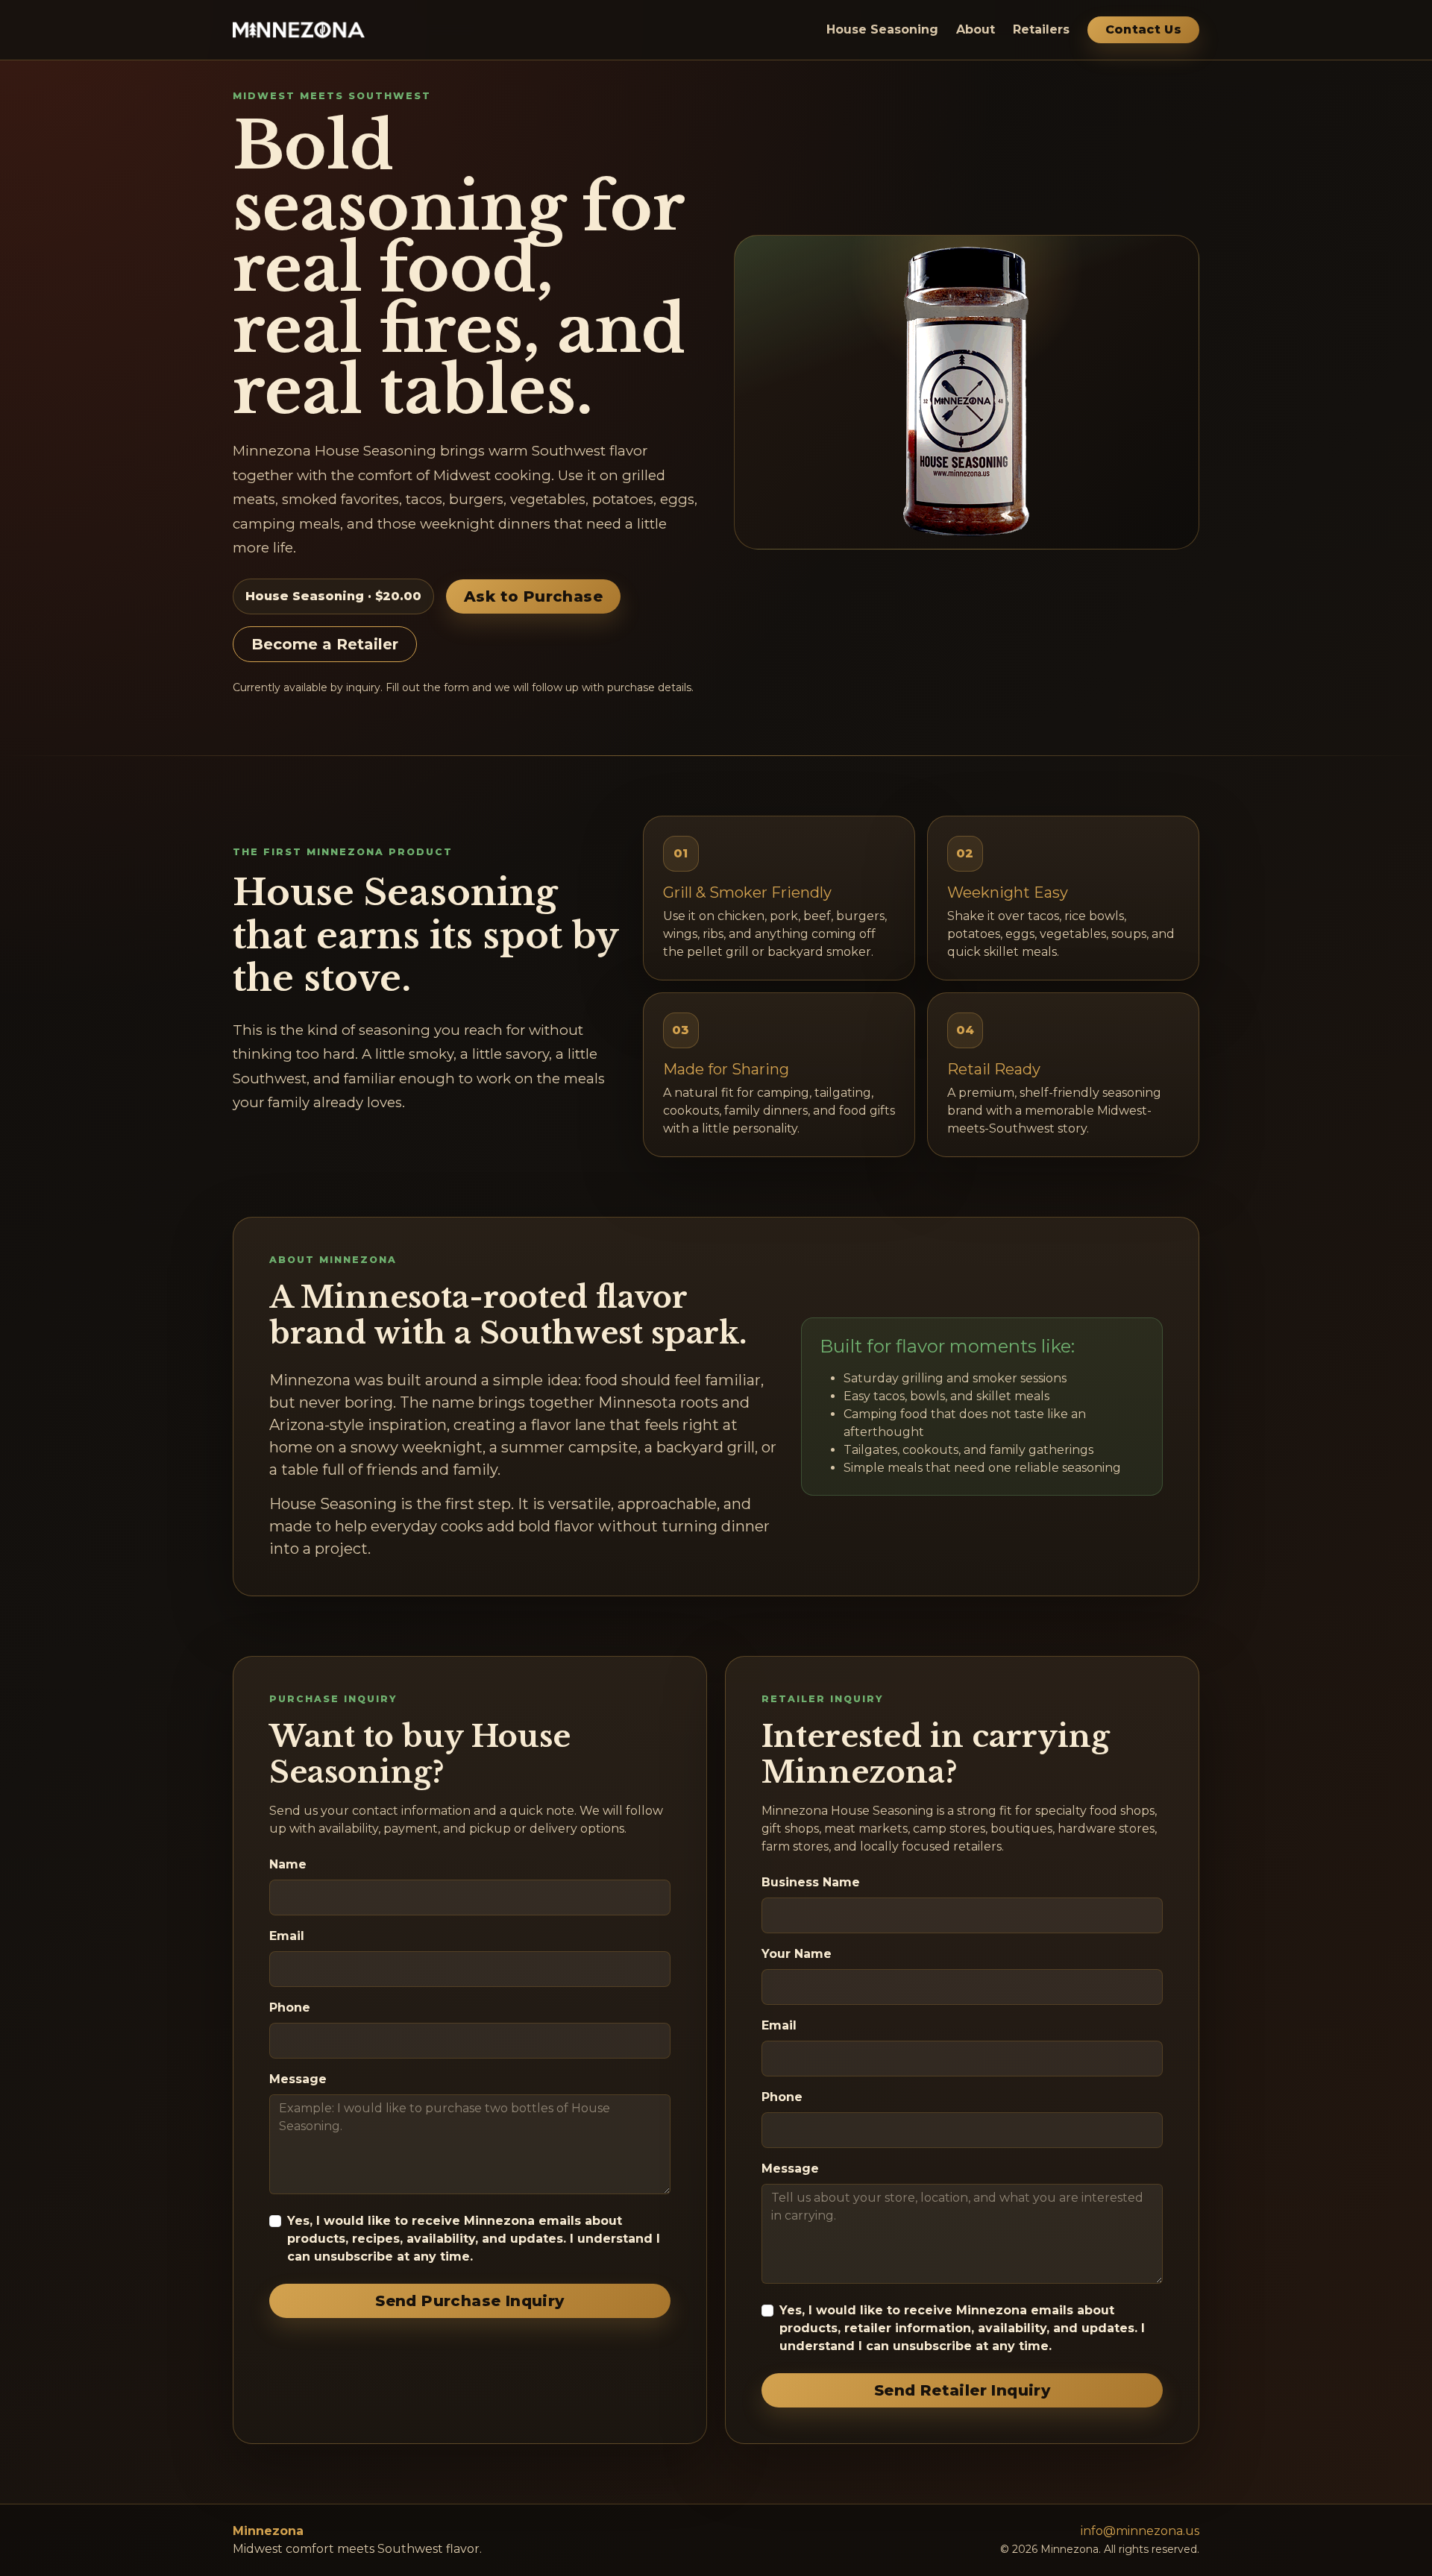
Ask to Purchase (533, 596)
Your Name (797, 1954)
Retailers (1041, 29)
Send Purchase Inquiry (470, 2301)
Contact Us (1143, 29)
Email (287, 1936)
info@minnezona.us (1140, 2531)
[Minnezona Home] (299, 30)
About (976, 29)
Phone (290, 2007)
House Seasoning (882, 29)
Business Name (811, 1882)
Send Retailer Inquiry (962, 2390)
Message (298, 2079)
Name (288, 1864)
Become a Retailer (325, 644)
